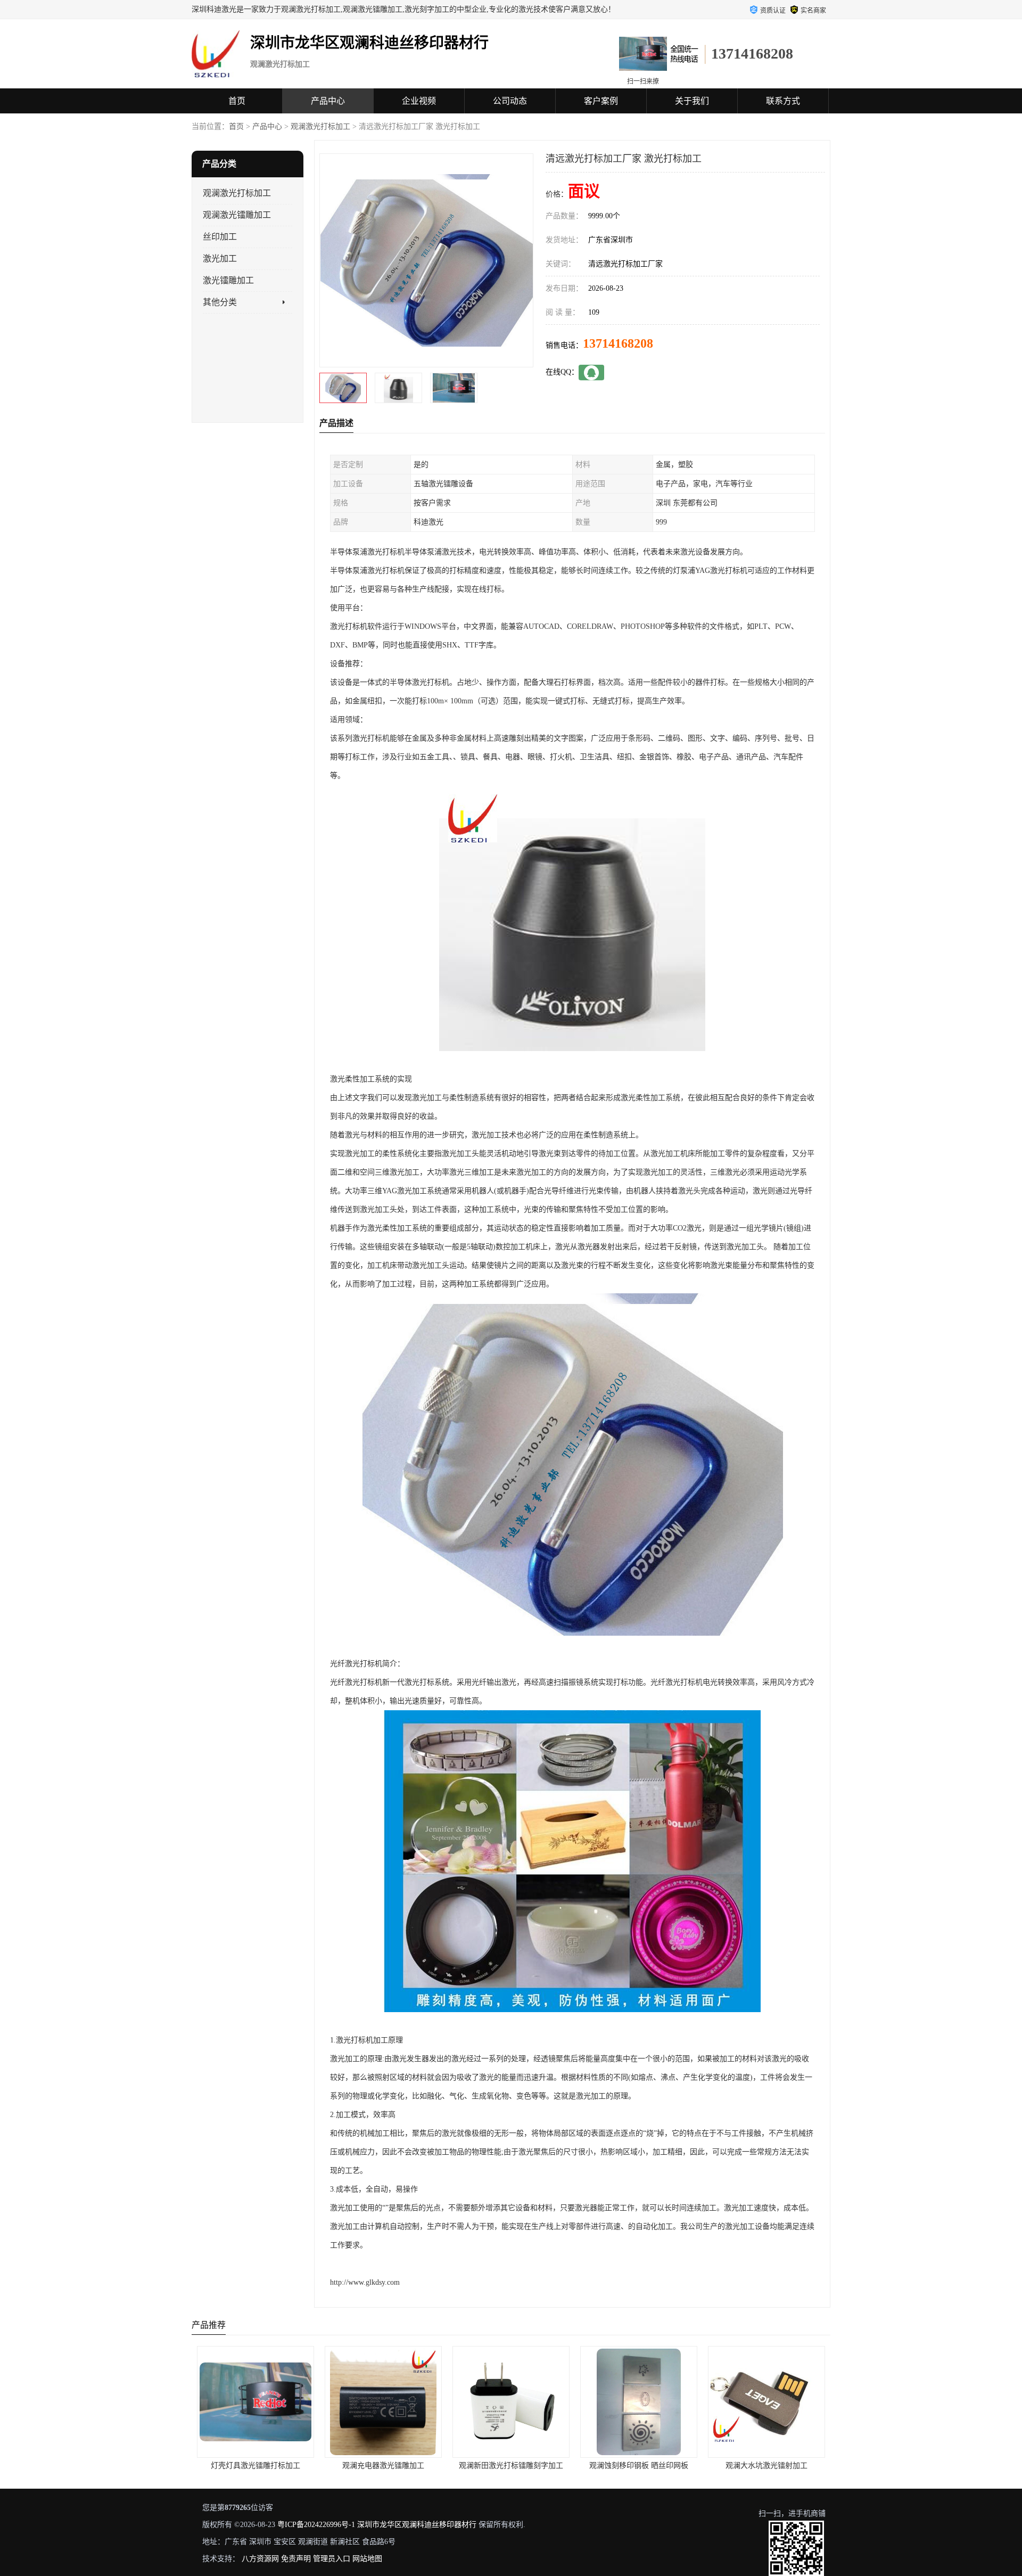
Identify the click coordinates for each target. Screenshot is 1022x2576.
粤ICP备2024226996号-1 (316, 2525)
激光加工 (220, 259)
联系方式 (783, 101)
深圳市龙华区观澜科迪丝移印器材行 (417, 2525)
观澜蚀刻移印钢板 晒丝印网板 (511, 2466)
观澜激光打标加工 (320, 126)
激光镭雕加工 (228, 280)
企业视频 (419, 101)
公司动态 (510, 101)
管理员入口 (332, 2559)
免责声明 (296, 2559)
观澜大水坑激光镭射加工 (639, 2466)
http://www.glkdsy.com (365, 2282)
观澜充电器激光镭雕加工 (256, 2466)
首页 (237, 101)
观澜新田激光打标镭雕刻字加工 (383, 2466)
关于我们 (692, 101)
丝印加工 (220, 237)
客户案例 (601, 101)
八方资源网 (260, 2559)
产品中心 (328, 101)
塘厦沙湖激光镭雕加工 (767, 2466)
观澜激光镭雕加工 (237, 215)
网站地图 (367, 2559)
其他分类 (220, 302)
